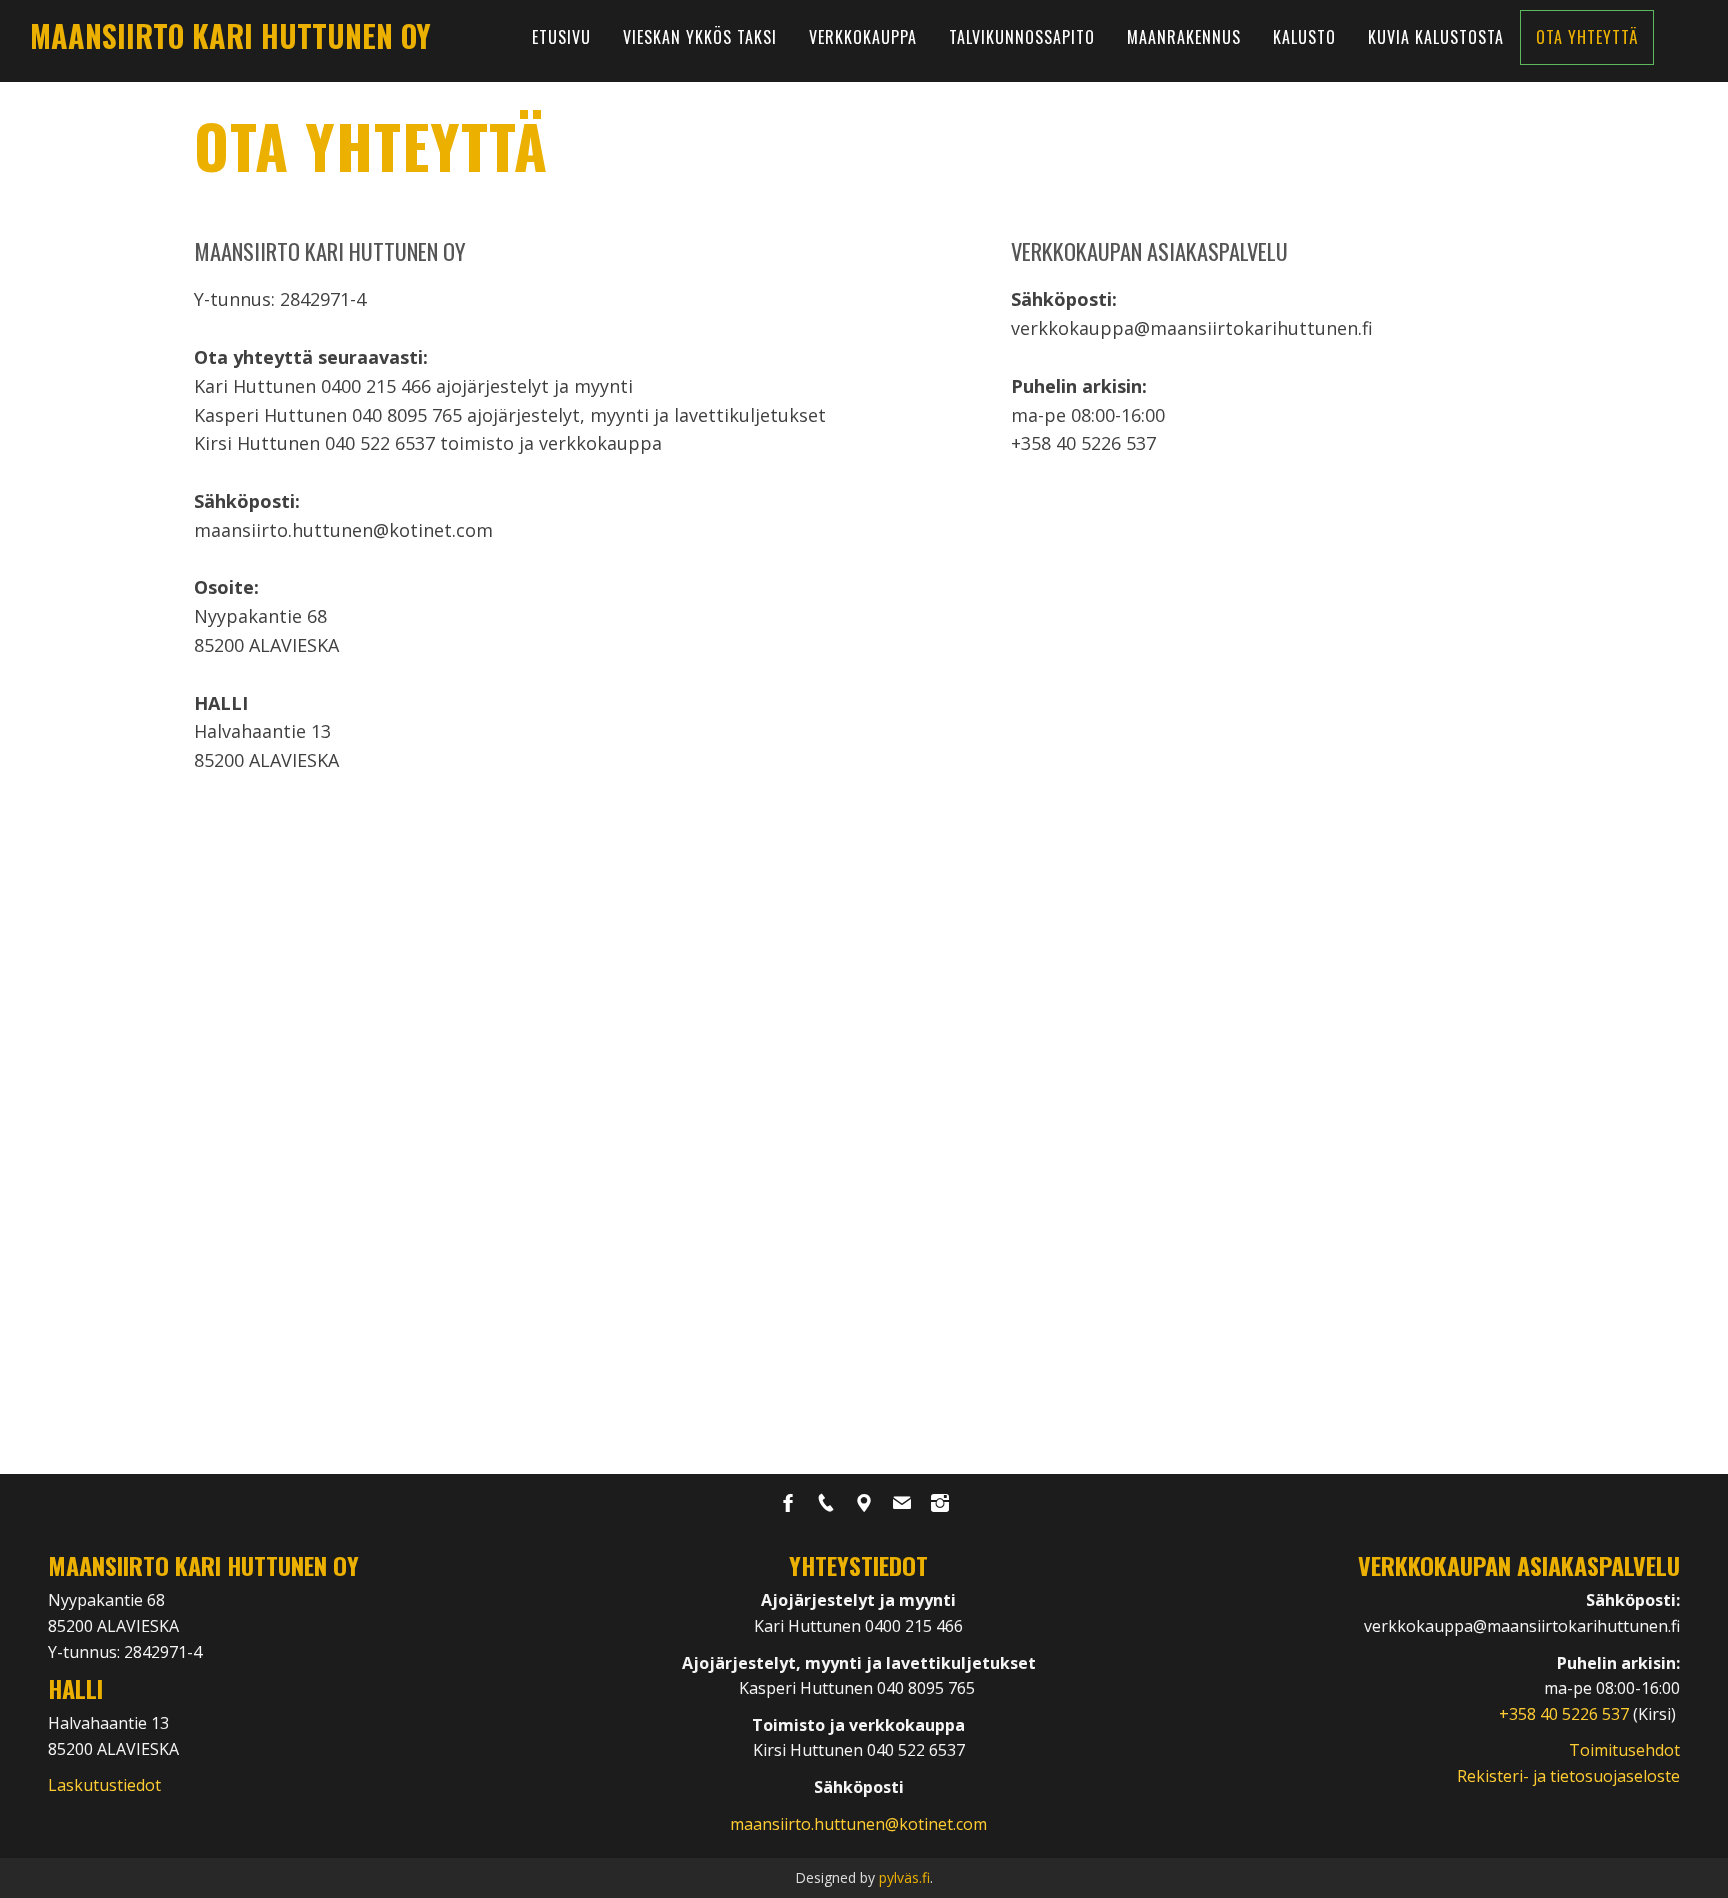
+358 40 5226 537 (1566, 1714)
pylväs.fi (904, 1877)
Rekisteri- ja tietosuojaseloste (1568, 1776)
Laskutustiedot (104, 1785)
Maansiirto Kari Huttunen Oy (230, 35)
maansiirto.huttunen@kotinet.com (858, 1824)
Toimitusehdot (1624, 1750)
